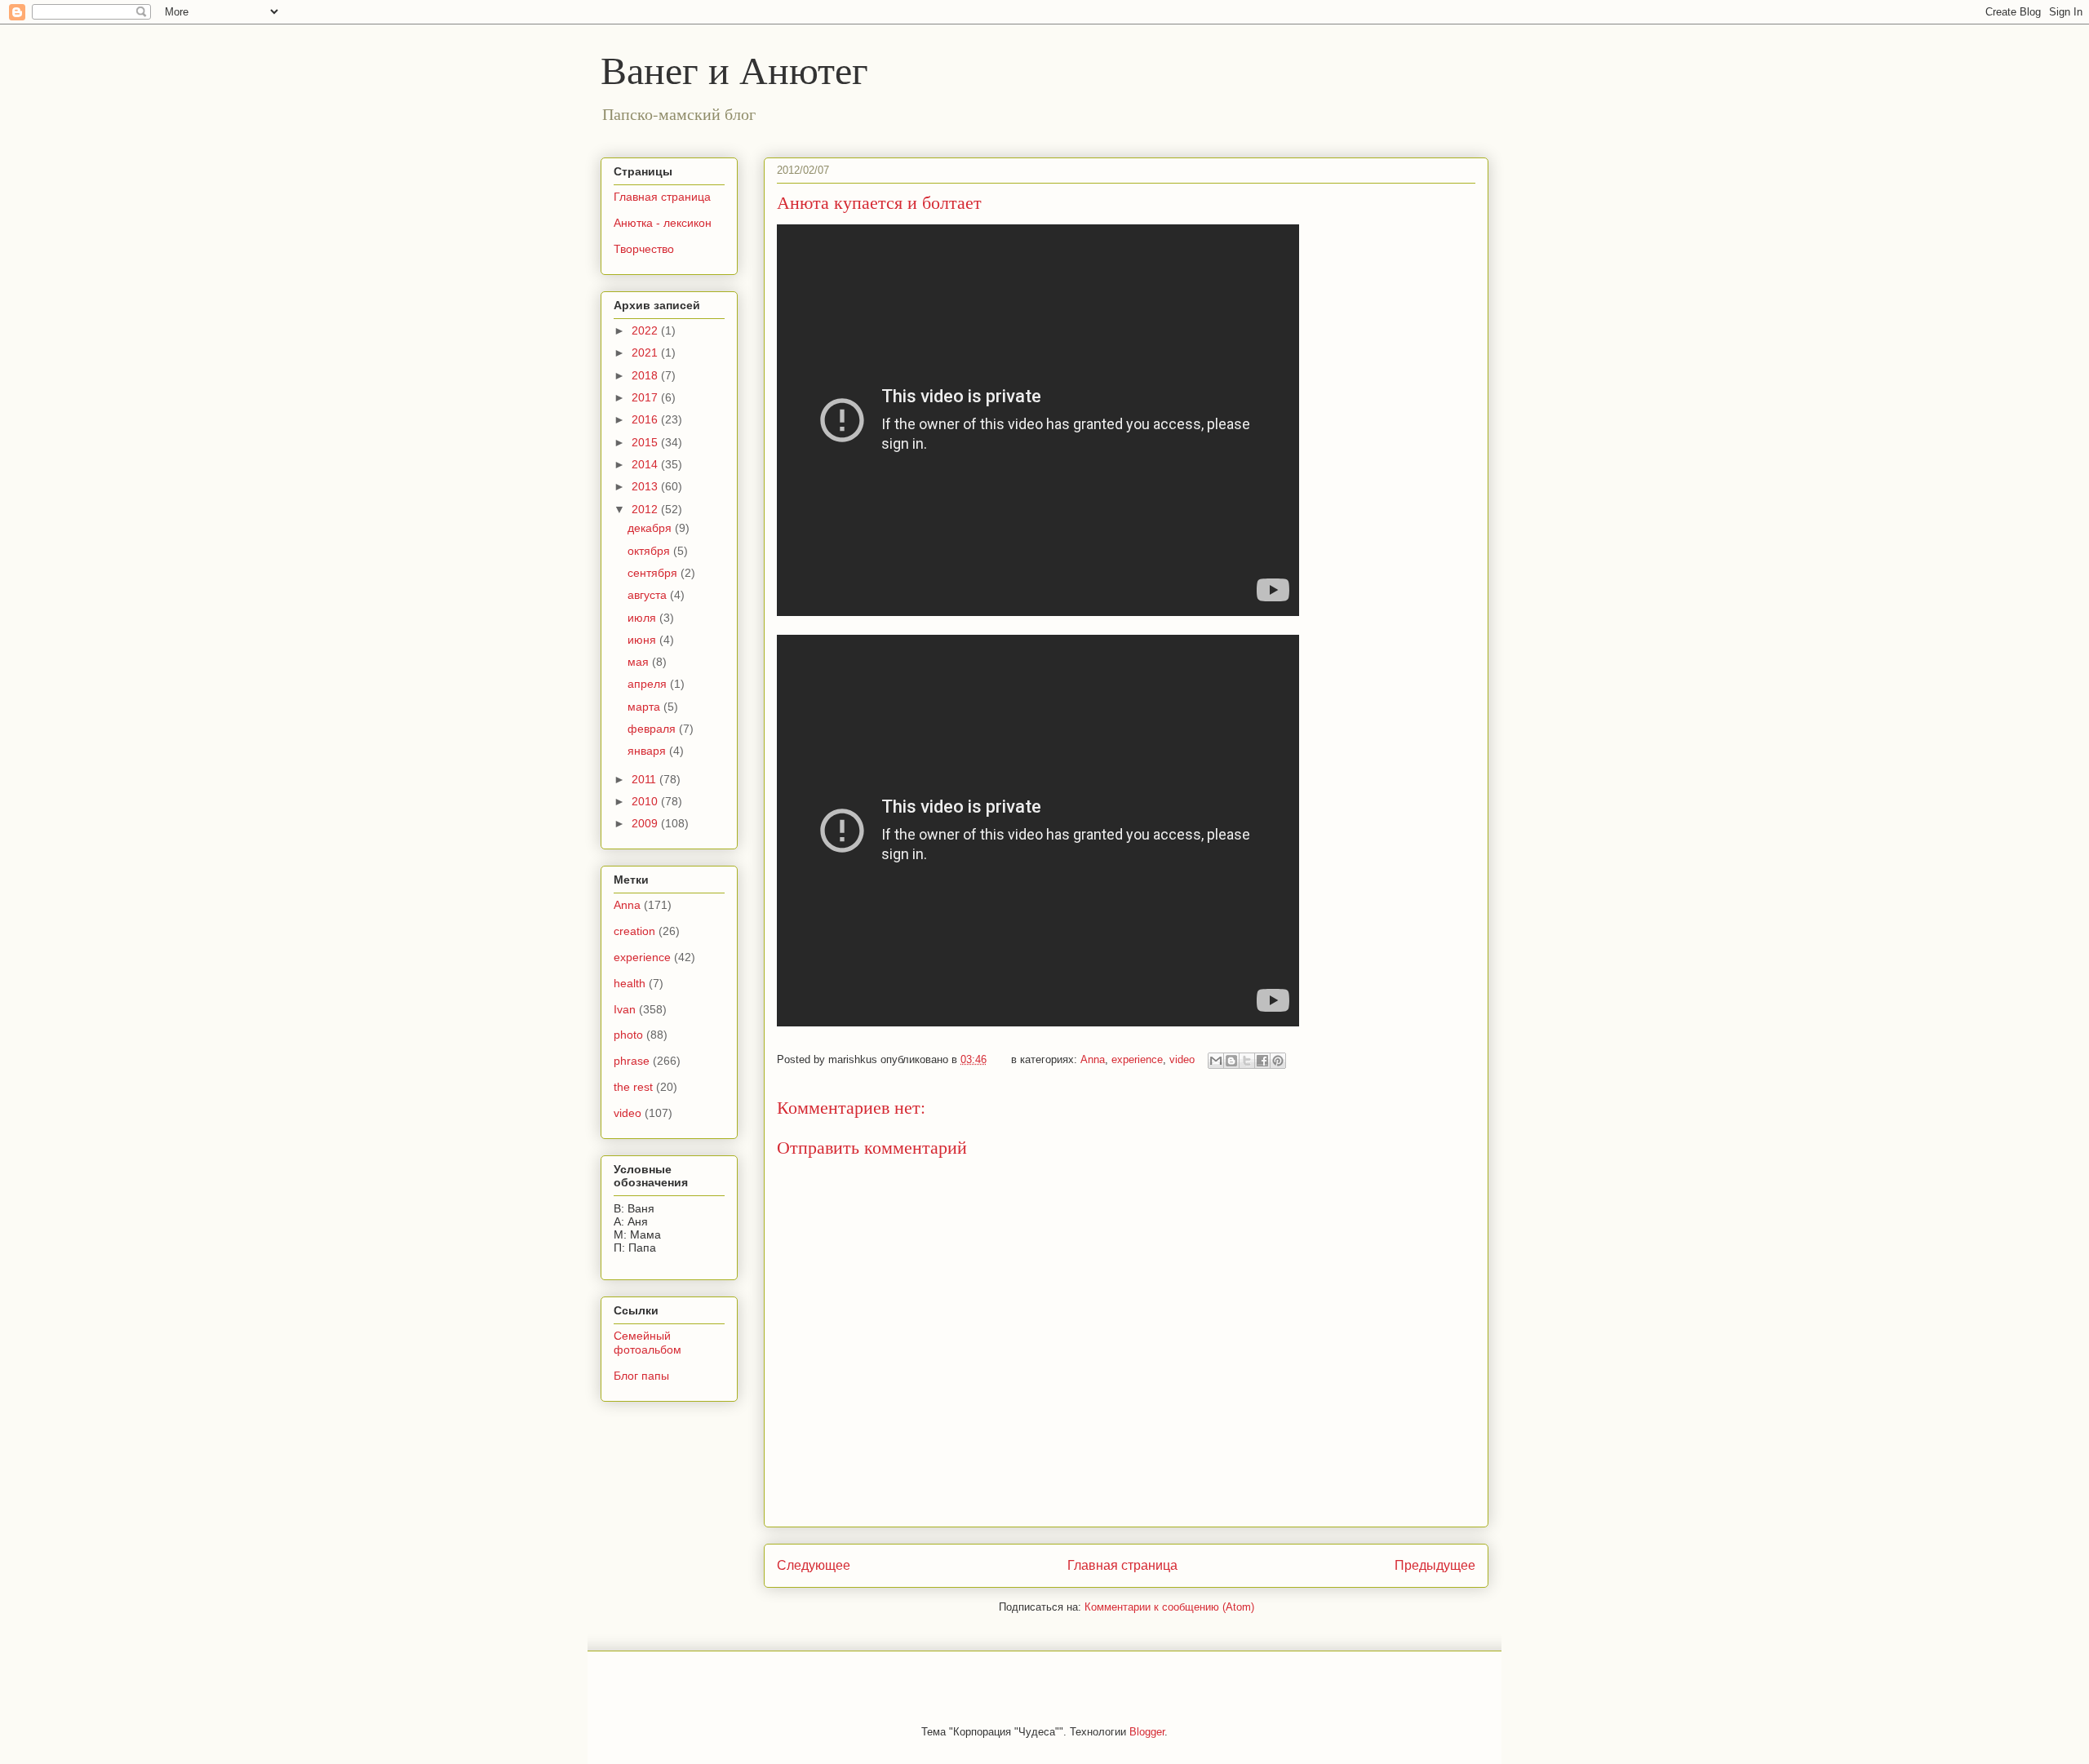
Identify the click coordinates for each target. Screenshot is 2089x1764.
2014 (646, 464)
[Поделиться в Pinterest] (1278, 1061)
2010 (646, 801)
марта (645, 707)
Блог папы (641, 1376)
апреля (649, 684)
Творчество (644, 249)
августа (649, 595)
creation (634, 931)
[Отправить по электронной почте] (1216, 1061)
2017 (646, 397)
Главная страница (1122, 1565)
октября (650, 551)
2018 (646, 375)
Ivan (625, 1009)
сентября (654, 573)
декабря (651, 528)
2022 (646, 330)
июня (643, 640)
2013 (646, 486)
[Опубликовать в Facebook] (1262, 1061)
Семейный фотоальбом (648, 1343)
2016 (646, 419)
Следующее (814, 1565)
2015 (646, 442)
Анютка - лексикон (663, 223)
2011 (645, 779)
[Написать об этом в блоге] (1231, 1061)
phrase (632, 1061)
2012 (646, 509)
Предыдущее (1435, 1565)
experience (1137, 1059)
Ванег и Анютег (734, 69)
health (630, 983)
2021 (646, 352)
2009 (646, 823)
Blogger (1147, 1732)
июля (643, 618)
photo (628, 1035)
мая (640, 662)
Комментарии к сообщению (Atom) (1169, 1607)
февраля (653, 729)
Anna (1093, 1059)
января (648, 751)
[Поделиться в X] (1247, 1061)
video (1182, 1059)
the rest (633, 1087)
